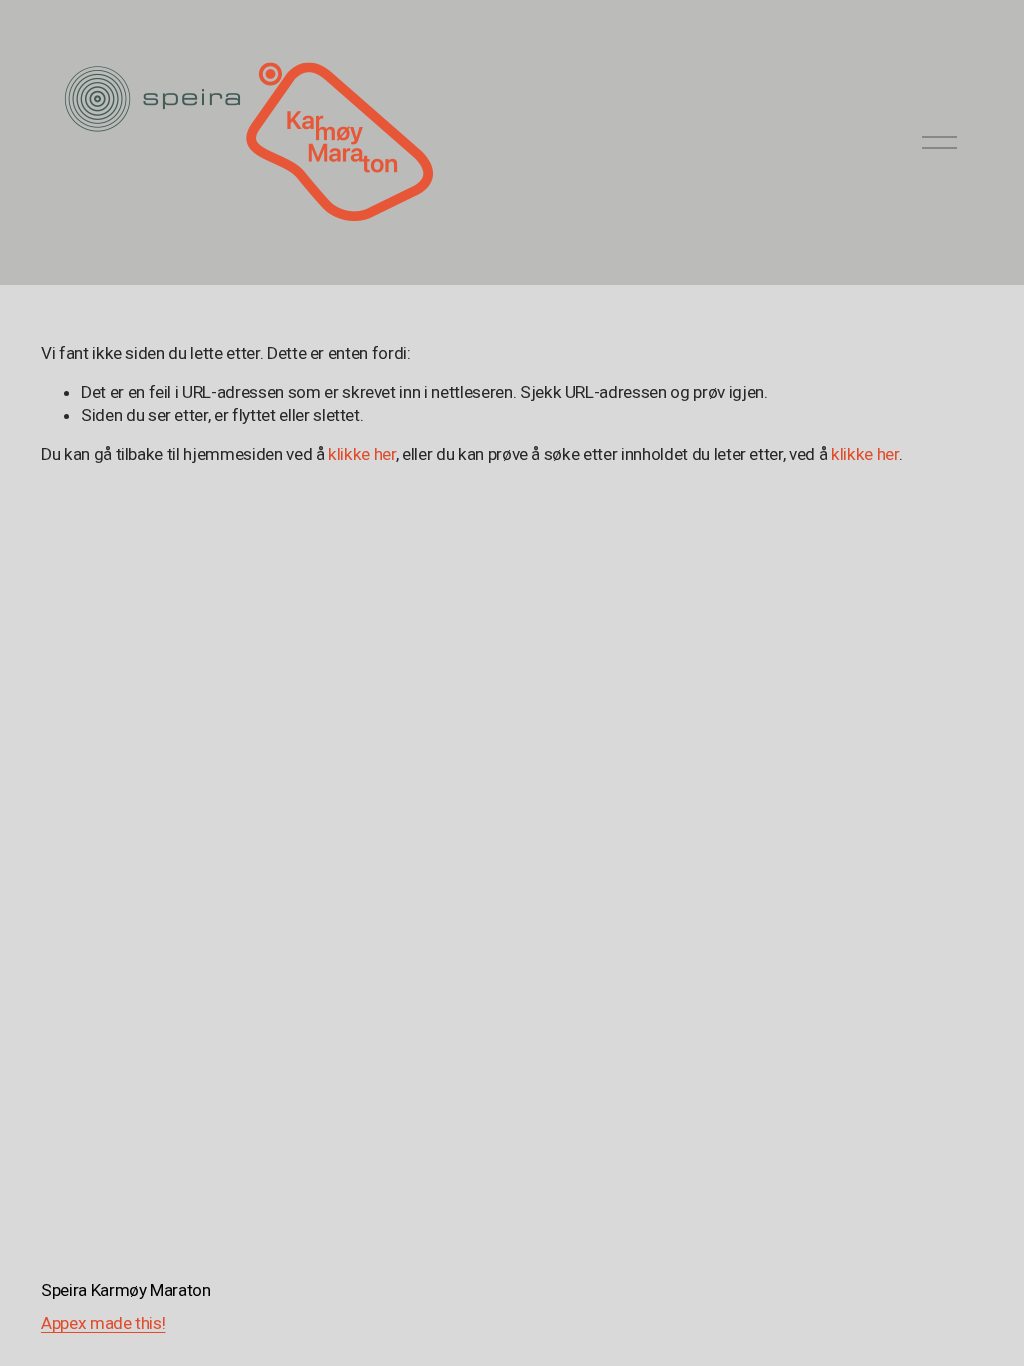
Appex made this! (103, 1323)
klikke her (362, 454)
